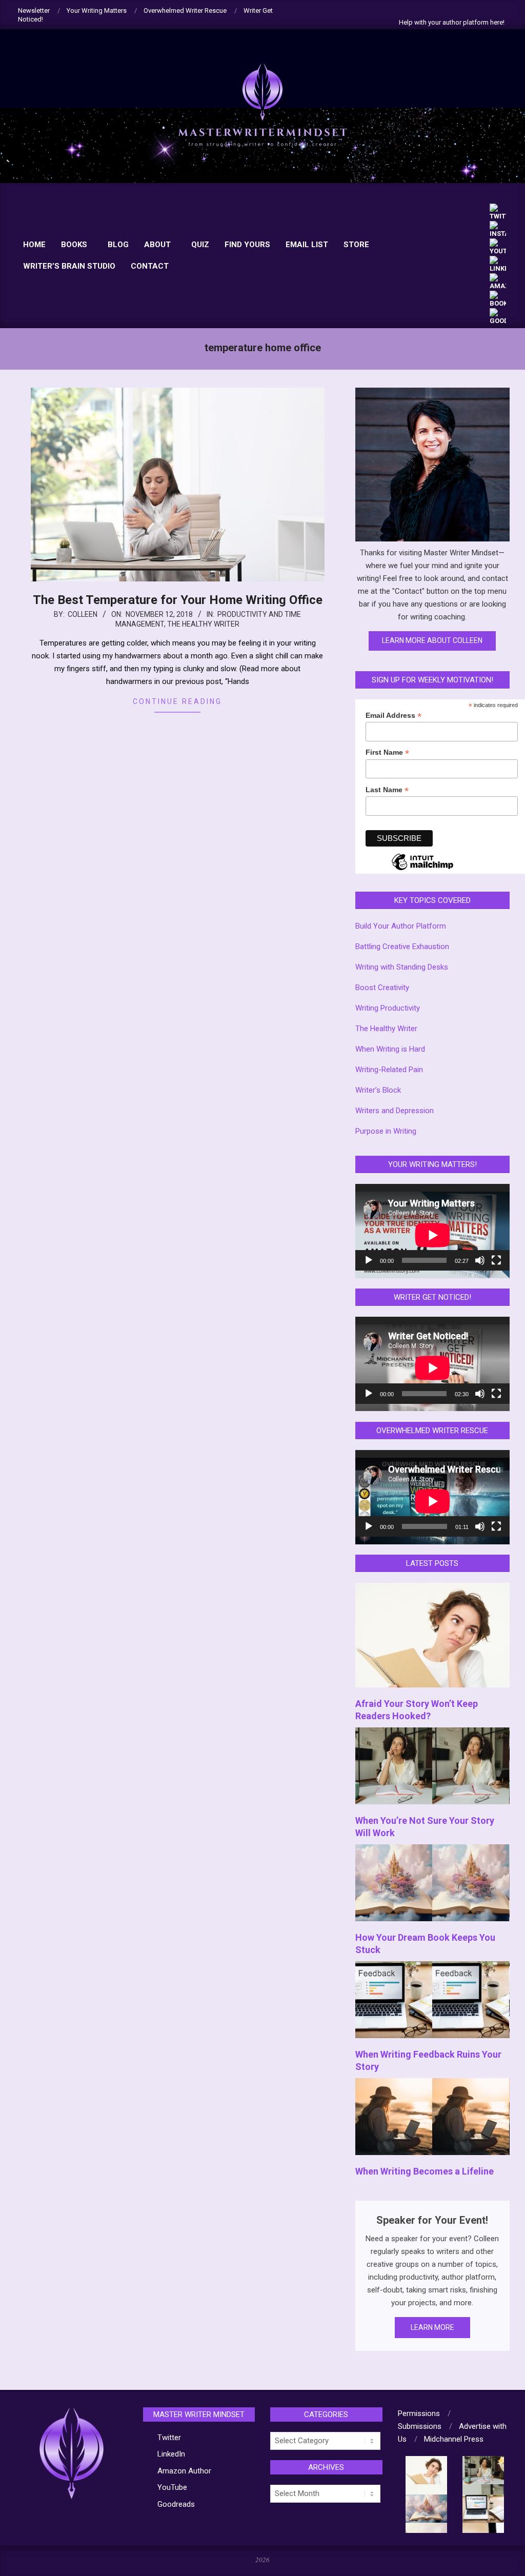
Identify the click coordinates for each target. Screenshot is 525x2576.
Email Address (393, 716)
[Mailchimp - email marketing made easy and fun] (422, 870)
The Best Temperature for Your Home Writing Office (178, 600)
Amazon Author (184, 2471)
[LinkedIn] (498, 260)
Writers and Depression (395, 1111)
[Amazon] (498, 278)
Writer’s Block (378, 1090)
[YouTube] (498, 243)
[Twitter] (498, 208)
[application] (432, 1227)
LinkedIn (171, 2454)
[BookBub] (498, 295)
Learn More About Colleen (432, 640)
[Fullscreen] (496, 1260)
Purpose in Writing (386, 1131)
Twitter (169, 2438)
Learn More (432, 2327)
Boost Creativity (382, 988)
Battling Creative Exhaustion (402, 947)
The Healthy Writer (203, 624)
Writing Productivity (388, 1008)
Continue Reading (177, 701)
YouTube (172, 2487)
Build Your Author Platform (401, 926)
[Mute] (480, 1260)
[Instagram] (498, 225)
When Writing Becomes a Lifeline (425, 2171)
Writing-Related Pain (389, 1070)
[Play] (369, 1260)
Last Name (387, 790)
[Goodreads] (498, 313)
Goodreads (176, 2504)
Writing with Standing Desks (402, 967)
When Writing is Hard (390, 1049)
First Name (387, 753)
